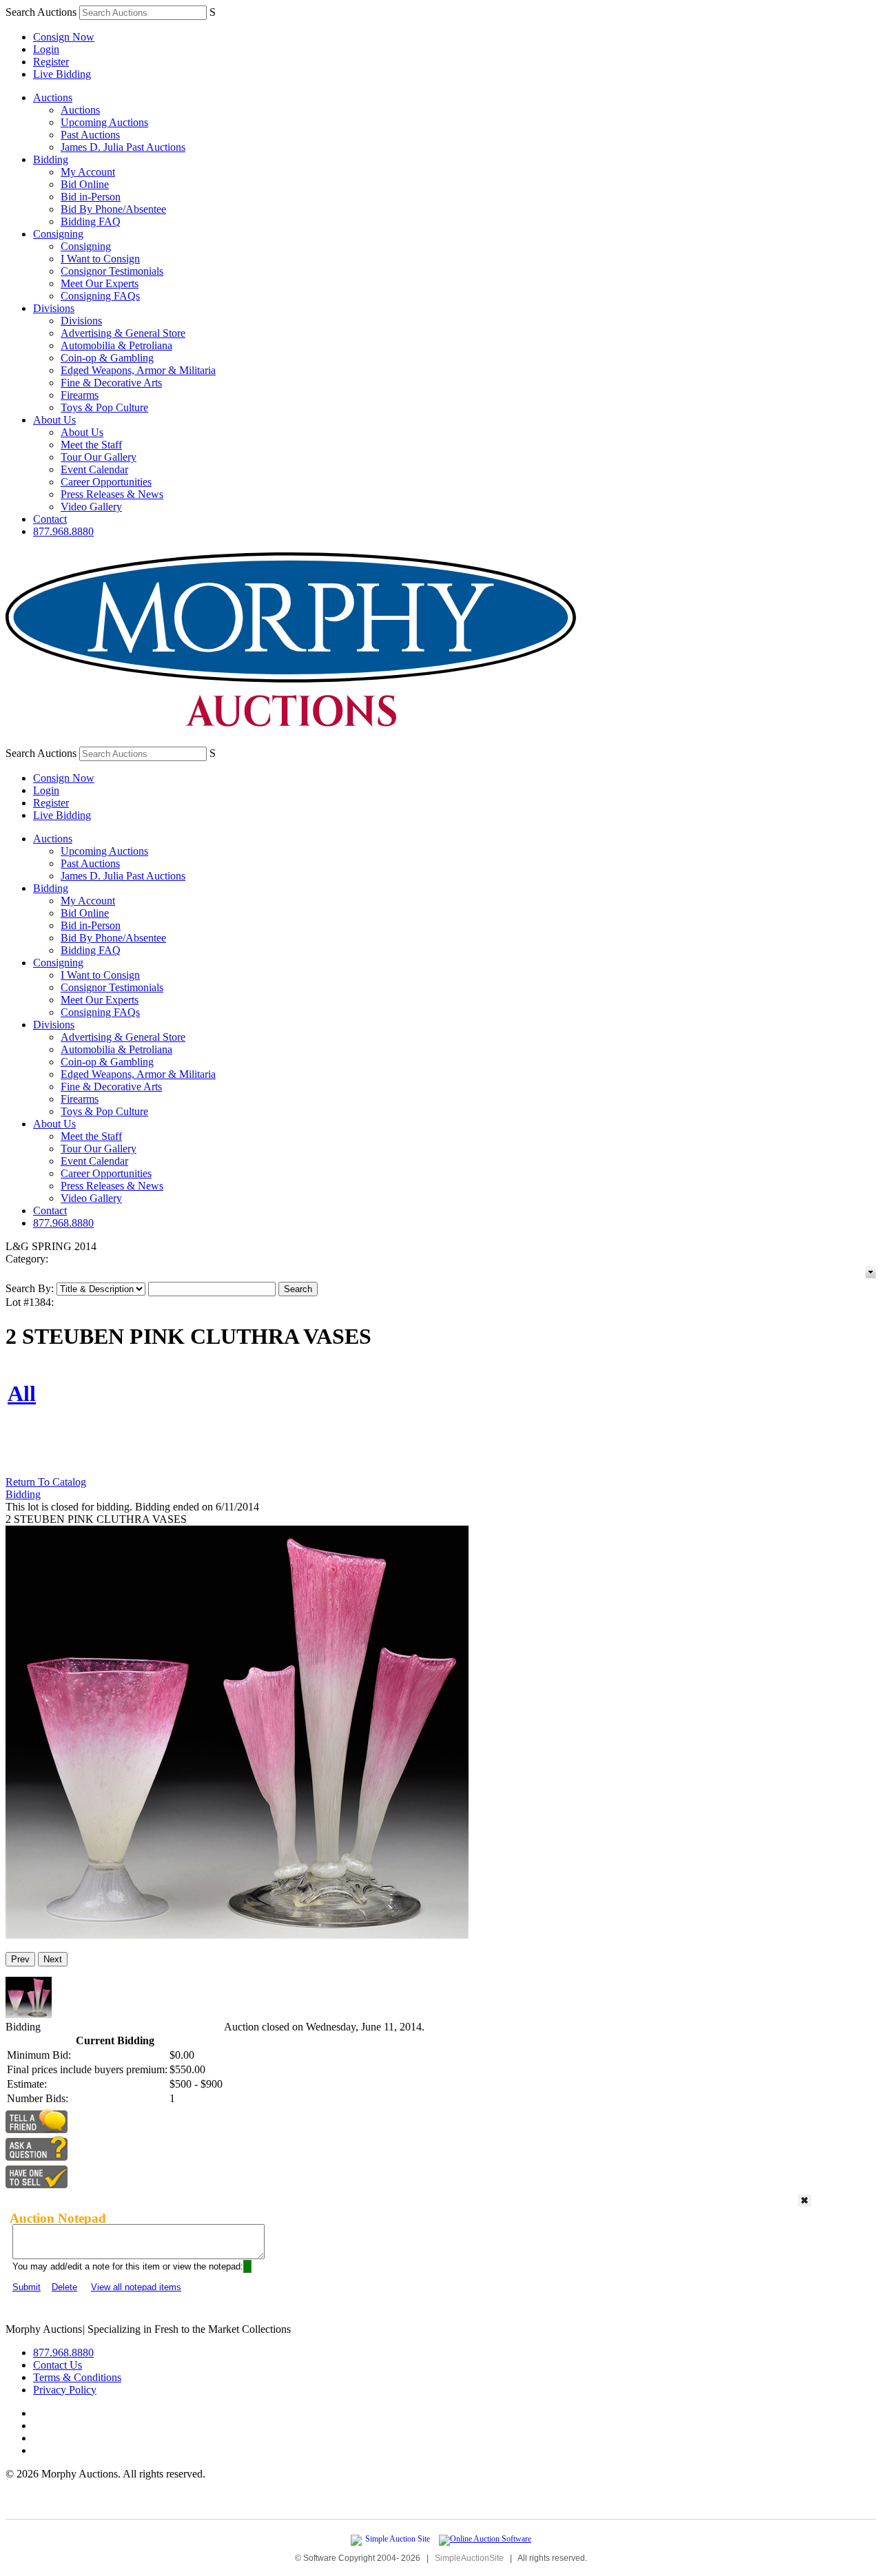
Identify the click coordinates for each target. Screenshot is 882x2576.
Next (53, 1959)
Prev (20, 1959)
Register (51, 62)
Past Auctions (90, 135)
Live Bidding (62, 74)
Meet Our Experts (100, 283)
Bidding (51, 159)
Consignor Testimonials (112, 271)
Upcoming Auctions (104, 122)
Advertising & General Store (123, 333)
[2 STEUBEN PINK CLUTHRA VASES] (237, 1935)
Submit (27, 2287)
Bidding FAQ (91, 221)
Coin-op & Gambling (107, 358)
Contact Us (58, 2365)
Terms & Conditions (77, 2377)
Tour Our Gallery (99, 457)
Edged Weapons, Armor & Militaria (138, 370)
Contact (50, 519)
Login (46, 49)
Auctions (53, 97)
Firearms (80, 395)
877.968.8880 (63, 531)
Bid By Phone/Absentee (113, 209)
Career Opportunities (106, 482)
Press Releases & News (112, 494)
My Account (88, 172)
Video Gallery (91, 507)
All (22, 1393)
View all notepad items (136, 2287)
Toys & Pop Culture (104, 407)
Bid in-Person (91, 197)
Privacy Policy (65, 2390)
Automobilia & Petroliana (116, 345)
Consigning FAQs (100, 296)
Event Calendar (94, 469)
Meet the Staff (91, 445)
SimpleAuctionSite (469, 2558)
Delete (64, 2287)
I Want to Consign (100, 259)
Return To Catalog (46, 1482)
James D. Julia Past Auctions (123, 147)
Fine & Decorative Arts (111, 383)
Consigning (58, 234)
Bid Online (85, 184)
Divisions (54, 308)
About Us (54, 420)
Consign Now (64, 37)
